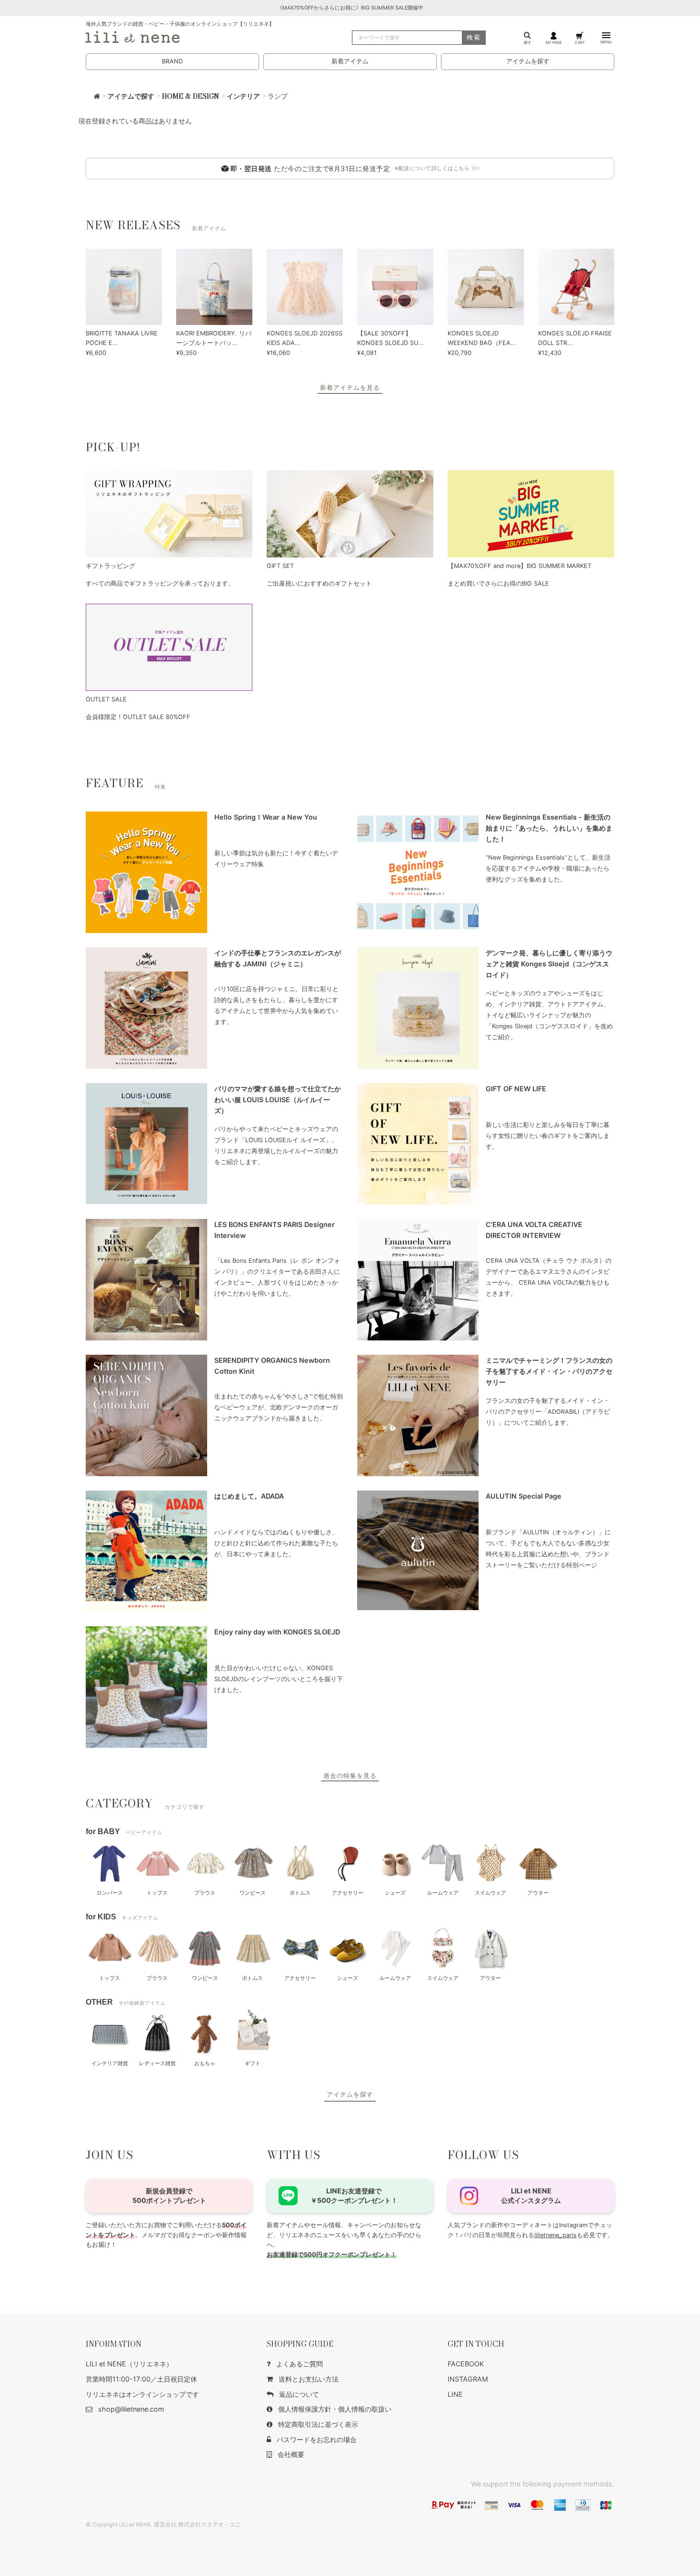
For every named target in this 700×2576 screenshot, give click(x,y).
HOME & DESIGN (190, 96)
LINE (455, 2394)
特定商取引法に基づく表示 (318, 2424)
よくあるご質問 (300, 2364)
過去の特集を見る (350, 1776)
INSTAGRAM (468, 2379)
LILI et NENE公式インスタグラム (531, 2196)
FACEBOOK (466, 2364)
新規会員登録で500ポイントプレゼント (169, 2196)
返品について (299, 2394)
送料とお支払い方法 (309, 2379)
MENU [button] (606, 42)
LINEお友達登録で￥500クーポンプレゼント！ (354, 2196)
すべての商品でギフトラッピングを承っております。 (160, 583)
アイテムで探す (131, 96)
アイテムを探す (528, 61)
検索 (474, 37)
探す (528, 42)
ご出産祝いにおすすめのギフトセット (319, 583)
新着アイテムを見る (350, 388)
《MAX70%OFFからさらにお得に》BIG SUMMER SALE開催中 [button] (350, 8)
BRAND (172, 61)
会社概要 (291, 2454)
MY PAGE (554, 42)
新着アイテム (350, 61)
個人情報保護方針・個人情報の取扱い (335, 2409)
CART (580, 42)
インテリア (243, 96)
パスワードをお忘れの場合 (317, 2439)
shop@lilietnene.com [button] (131, 2409)
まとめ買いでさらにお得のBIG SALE (498, 583)
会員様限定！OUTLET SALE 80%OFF (138, 717)
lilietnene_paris (555, 2235)
